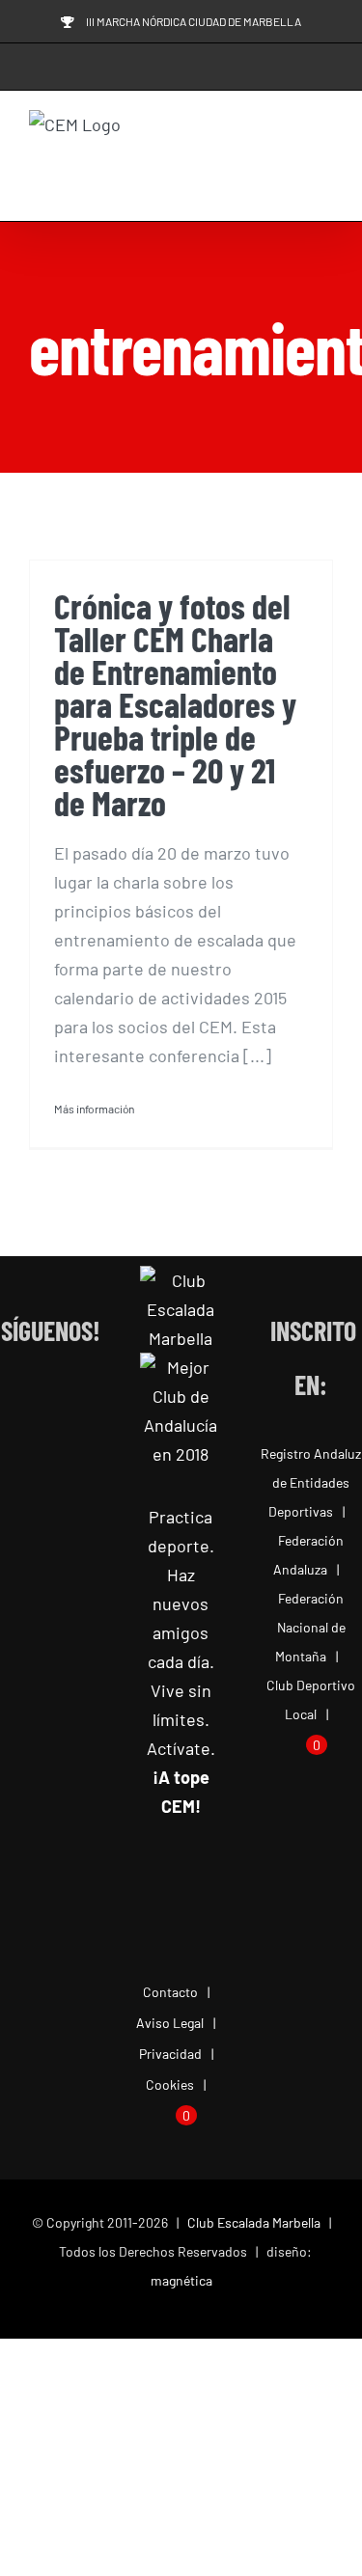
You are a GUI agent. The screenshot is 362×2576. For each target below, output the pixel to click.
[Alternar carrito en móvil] (256, 159)
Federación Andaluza (308, 1555)
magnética (181, 2280)
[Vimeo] (51, 1445)
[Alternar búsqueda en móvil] (291, 159)
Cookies (170, 2084)
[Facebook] (12, 1401)
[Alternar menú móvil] (325, 159)
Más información (94, 1109)
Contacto (170, 1992)
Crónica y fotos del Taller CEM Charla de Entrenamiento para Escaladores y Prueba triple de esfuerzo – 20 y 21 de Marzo (175, 704)
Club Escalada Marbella (254, 2222)
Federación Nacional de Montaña (310, 1627)
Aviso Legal (170, 2023)
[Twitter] (89, 1401)
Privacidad (170, 2054)
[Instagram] (51, 1401)
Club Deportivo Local (311, 1699)
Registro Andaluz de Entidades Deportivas (311, 1482)
